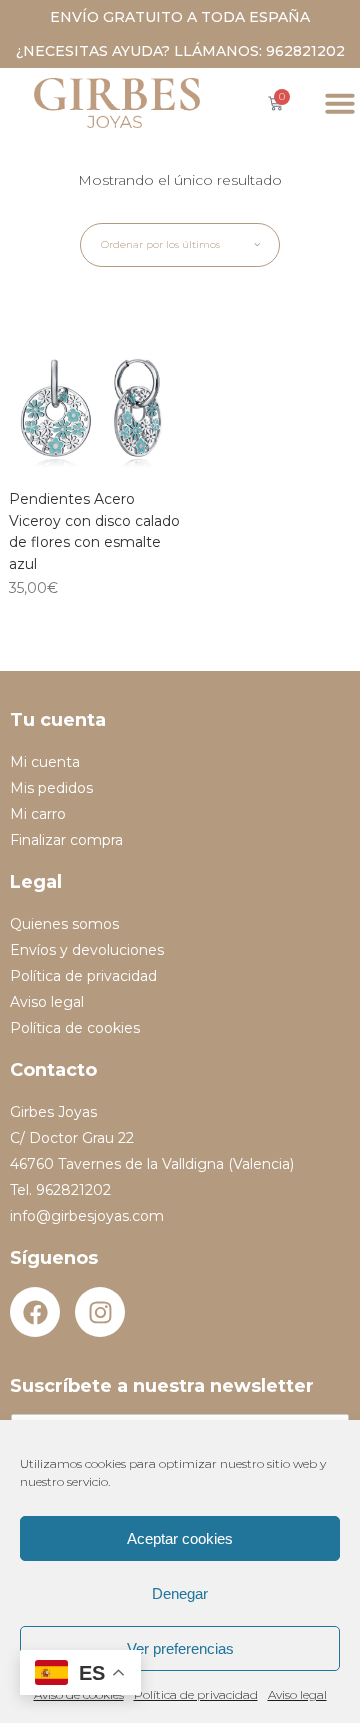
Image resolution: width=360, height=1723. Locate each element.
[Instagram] (100, 1312)
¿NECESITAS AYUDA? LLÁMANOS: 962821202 (180, 51)
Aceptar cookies (180, 1538)
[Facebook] (35, 1312)
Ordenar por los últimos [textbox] (160, 244)
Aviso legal (297, 1694)
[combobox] (180, 245)
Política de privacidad (196, 1694)
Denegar (180, 1593)
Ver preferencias (180, 1648)
